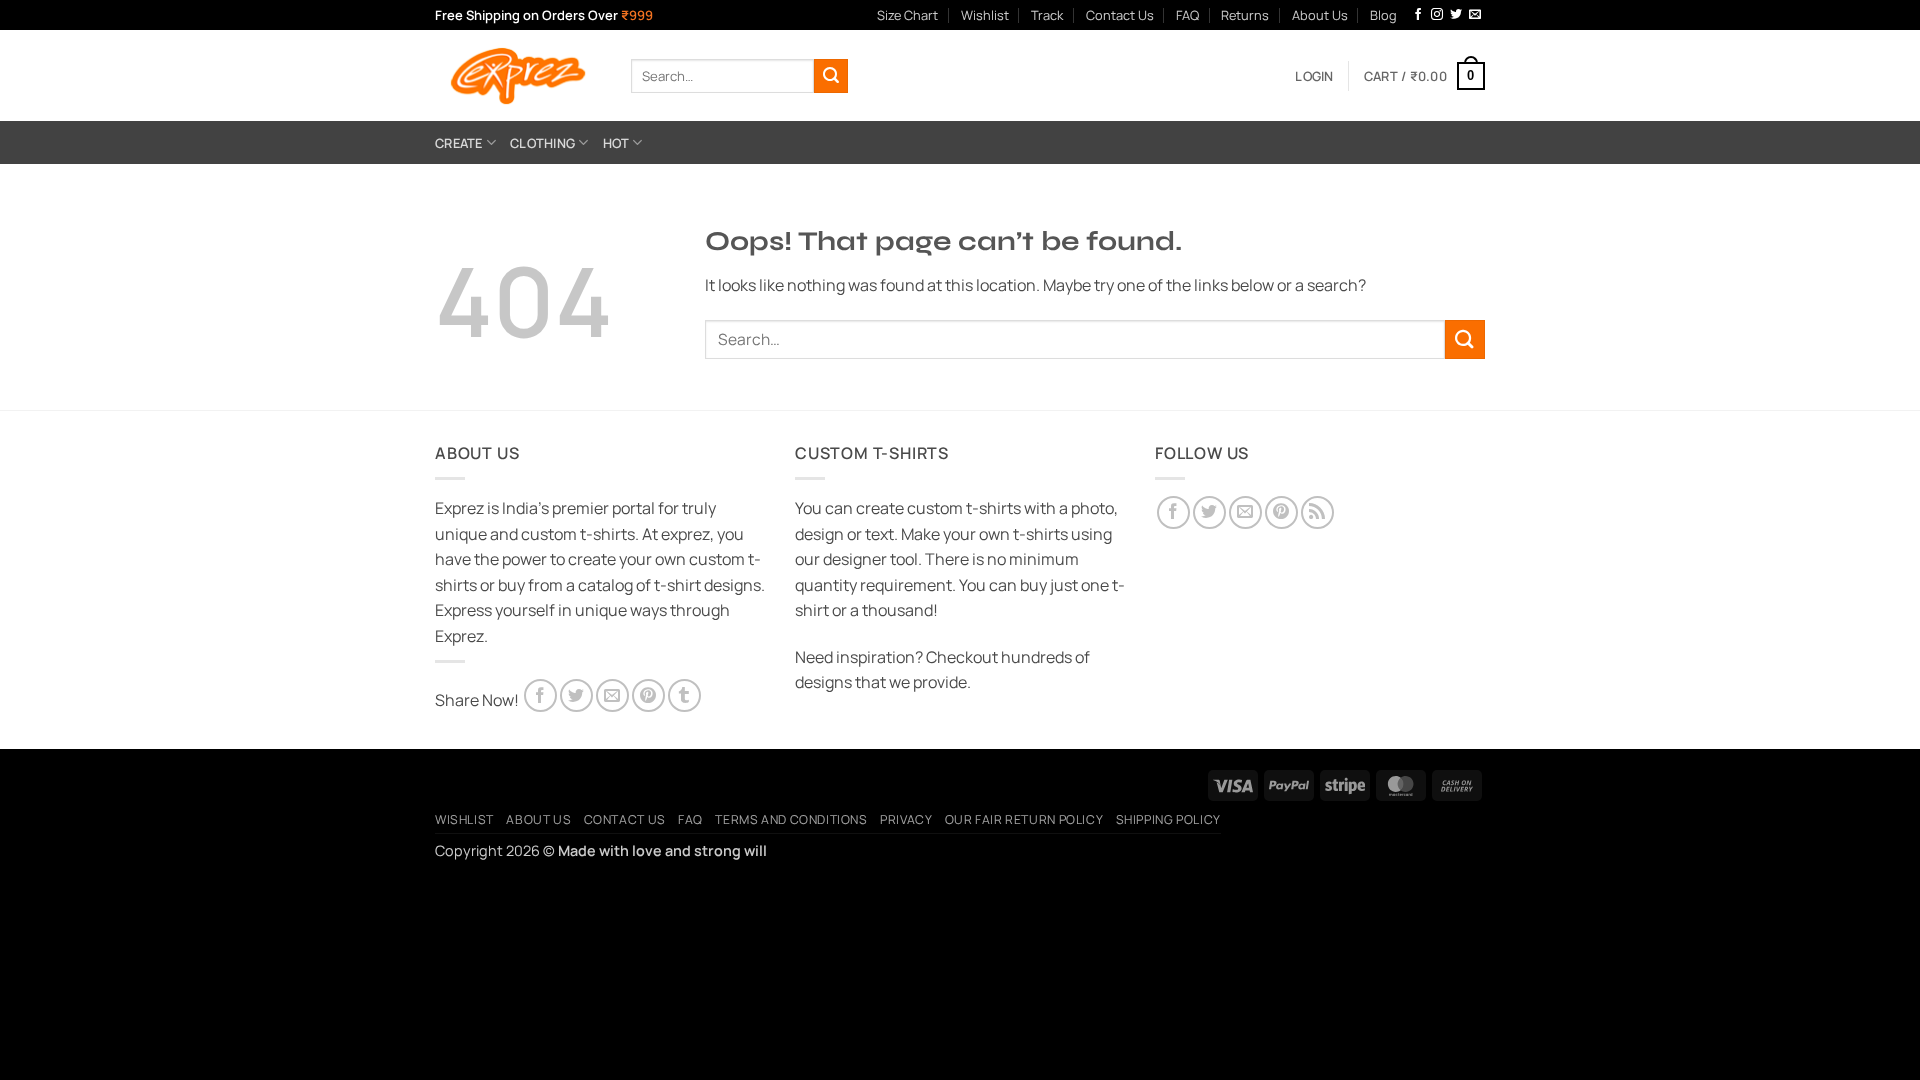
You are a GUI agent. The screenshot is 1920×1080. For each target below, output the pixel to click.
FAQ (1187, 15)
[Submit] (831, 76)
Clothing (542, 143)
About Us (1320, 15)
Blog (1383, 15)
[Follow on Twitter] (1456, 15)
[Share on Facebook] (540, 695)
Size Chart (907, 15)
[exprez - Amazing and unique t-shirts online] (518, 76)
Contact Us (1120, 15)
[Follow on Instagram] (1437, 15)
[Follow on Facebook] (1418, 15)
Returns (1245, 15)
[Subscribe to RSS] (1317, 512)
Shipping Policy (1168, 819)
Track (1047, 15)
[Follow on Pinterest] (1281, 512)
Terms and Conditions (791, 819)
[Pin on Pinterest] (648, 695)
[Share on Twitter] (576, 695)
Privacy (906, 819)
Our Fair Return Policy (1024, 819)
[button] (1314, 76)
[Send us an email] (1475, 15)
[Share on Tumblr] (684, 695)
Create (459, 143)
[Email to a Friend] (612, 695)
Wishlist (985, 15)
